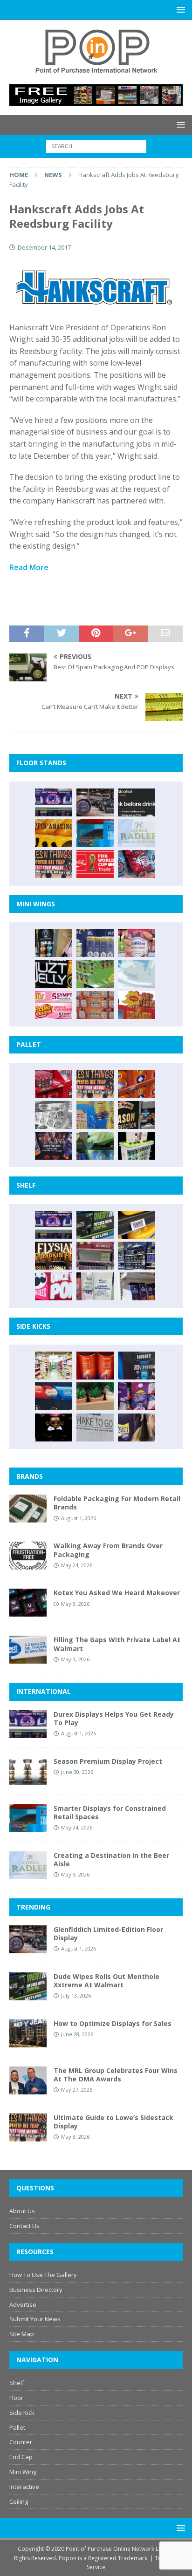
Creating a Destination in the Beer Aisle (111, 1859)
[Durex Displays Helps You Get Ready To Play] (54, 802)
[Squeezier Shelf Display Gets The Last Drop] (95, 1286)
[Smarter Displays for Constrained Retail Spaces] (95, 833)
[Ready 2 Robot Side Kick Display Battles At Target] (54, 1427)
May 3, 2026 (75, 1604)
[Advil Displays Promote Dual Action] (54, 1396)
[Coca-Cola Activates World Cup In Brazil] (95, 864)
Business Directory (36, 2290)
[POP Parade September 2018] (54, 974)
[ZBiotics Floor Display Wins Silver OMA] (137, 802)
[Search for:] (96, 146)
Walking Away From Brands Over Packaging (108, 1550)
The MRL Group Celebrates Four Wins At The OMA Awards (116, 2075)
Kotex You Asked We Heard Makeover (117, 1593)
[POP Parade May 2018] (95, 974)
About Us (22, 2211)
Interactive (24, 2487)
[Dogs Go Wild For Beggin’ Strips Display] (137, 1427)
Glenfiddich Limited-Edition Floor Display (108, 1934)
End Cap (21, 2457)
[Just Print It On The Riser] (95, 1427)
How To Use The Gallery (43, 2275)
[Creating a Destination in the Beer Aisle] (137, 833)
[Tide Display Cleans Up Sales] (137, 1084)
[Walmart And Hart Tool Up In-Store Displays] (137, 1366)
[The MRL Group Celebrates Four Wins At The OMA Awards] (28, 2080)
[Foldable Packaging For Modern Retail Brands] (28, 1509)
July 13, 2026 (76, 1995)
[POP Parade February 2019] (95, 943)
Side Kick (22, 2413)
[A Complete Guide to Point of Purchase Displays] (54, 1366)
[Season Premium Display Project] (28, 1771)
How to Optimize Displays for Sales (113, 2023)
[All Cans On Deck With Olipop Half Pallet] (95, 1115)
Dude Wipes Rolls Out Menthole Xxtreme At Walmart (106, 1981)
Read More (29, 567)
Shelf (17, 2383)
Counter (21, 2442)
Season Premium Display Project (108, 1761)
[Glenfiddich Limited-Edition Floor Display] (95, 802)
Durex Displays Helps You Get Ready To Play (114, 1718)
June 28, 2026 (77, 2034)
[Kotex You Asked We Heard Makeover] (28, 1603)
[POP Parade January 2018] (137, 974)
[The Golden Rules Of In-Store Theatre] (95, 1256)
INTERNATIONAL (44, 1691)
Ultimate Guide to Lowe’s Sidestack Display (113, 2122)
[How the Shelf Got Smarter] (137, 1225)
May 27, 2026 (77, 2090)
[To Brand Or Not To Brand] (95, 1396)
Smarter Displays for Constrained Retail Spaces (110, 1812)
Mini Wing (23, 2472)
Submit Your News (35, 2319)
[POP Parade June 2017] (137, 1005)
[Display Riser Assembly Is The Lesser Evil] (137, 864)
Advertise (23, 2304)
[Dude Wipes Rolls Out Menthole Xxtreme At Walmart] (95, 1225)
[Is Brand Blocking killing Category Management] (137, 1256)
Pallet (17, 2427)
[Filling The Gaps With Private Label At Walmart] (28, 1650)
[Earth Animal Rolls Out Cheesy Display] (54, 833)
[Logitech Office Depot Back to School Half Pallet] (137, 1146)
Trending (33, 1907)
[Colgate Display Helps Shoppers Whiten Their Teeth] (95, 1366)
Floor (16, 2398)
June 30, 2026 (77, 1772)
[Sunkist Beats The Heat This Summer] (137, 943)
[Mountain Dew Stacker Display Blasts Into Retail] (95, 1146)
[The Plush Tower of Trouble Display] (54, 1115)
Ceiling (19, 2501)
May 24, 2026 (77, 1565)
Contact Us (24, 2226)
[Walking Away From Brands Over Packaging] (28, 1556)
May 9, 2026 (75, 1874)
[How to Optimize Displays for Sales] (28, 2033)
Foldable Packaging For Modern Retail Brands (117, 1503)
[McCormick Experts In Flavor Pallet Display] (137, 1115)
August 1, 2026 (79, 1518)
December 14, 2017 (44, 247)
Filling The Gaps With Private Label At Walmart (117, 1644)
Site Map (22, 2334)
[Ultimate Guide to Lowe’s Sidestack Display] (54, 864)
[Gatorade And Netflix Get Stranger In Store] (54, 1146)
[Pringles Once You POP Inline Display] (54, 1286)
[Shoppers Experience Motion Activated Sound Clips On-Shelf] (137, 1286)
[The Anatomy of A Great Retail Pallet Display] (54, 1084)
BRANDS (30, 1476)
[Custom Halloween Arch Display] (54, 1256)
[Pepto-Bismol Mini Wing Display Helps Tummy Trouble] (54, 1005)
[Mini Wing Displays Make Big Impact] (54, 943)
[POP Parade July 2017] (95, 1005)
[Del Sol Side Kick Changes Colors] (137, 1396)
